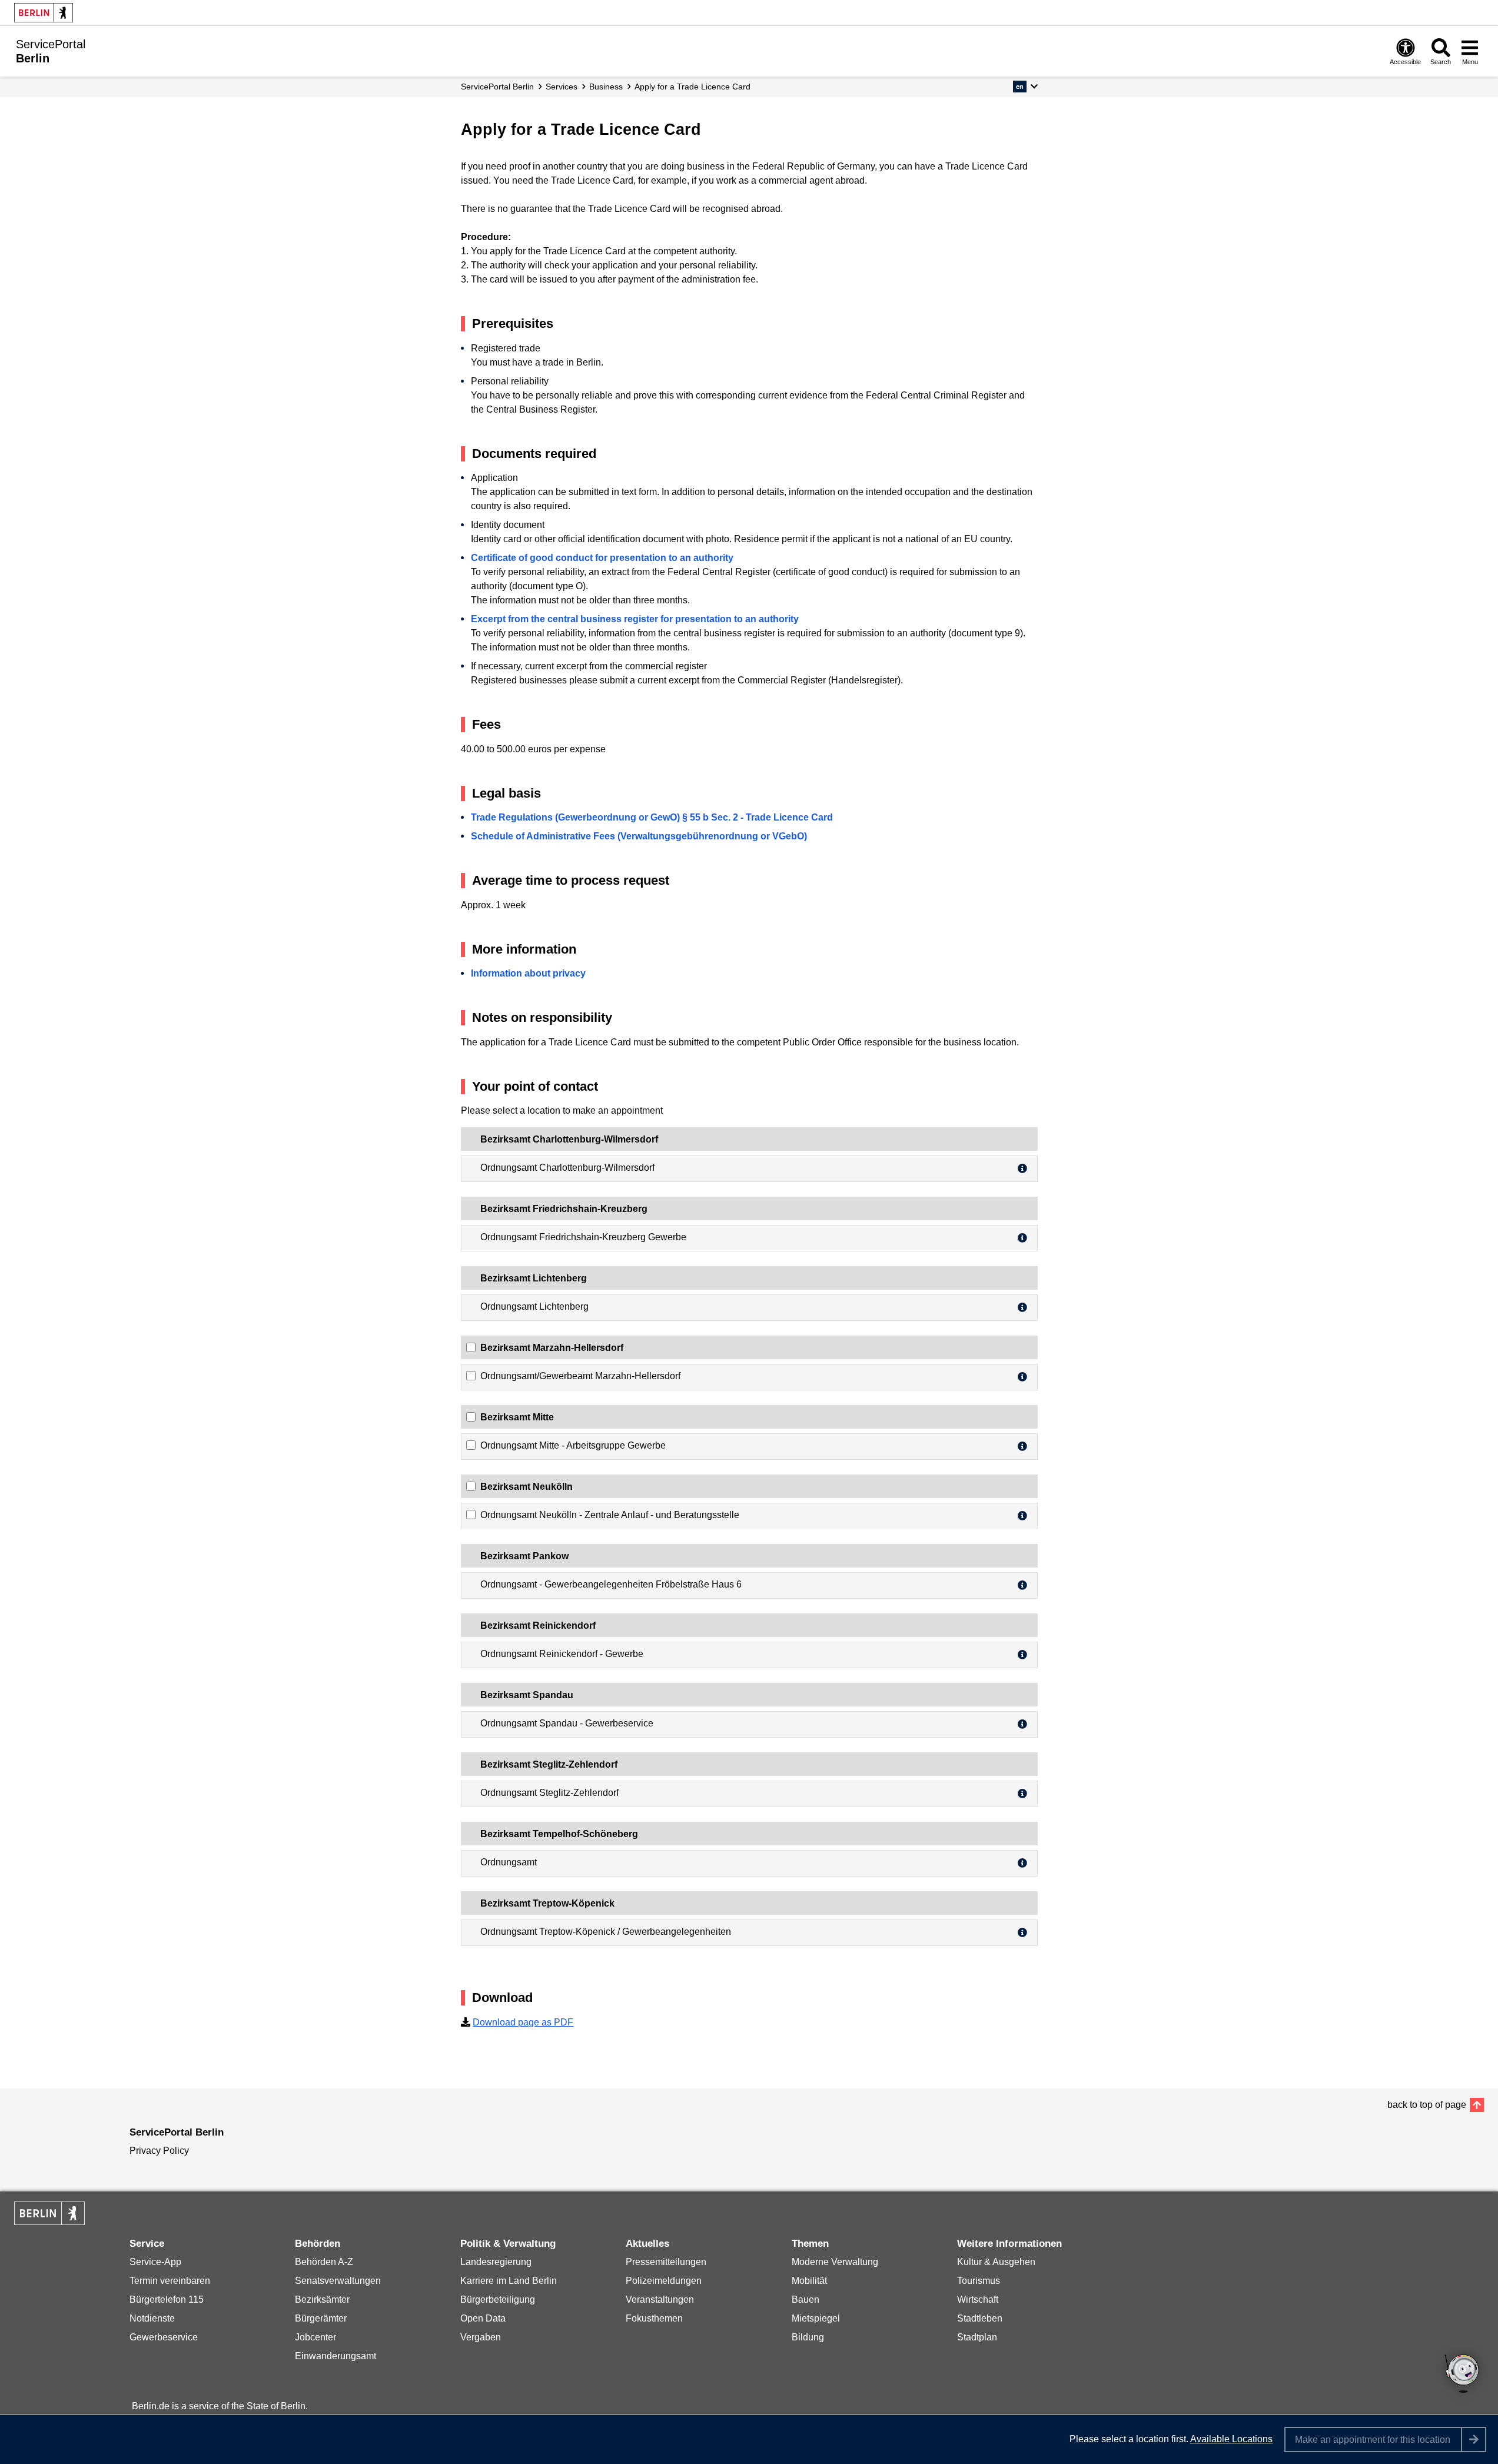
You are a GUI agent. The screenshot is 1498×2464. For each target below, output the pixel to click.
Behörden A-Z (324, 2262)
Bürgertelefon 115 (167, 2299)
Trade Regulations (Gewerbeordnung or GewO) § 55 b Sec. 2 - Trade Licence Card (652, 817)
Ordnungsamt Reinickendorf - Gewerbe (562, 1654)
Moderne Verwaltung (835, 2262)
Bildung (808, 2337)
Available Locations (1231, 2439)
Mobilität (809, 2281)
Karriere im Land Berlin (509, 2281)
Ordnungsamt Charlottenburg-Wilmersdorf (567, 1168)
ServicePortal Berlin (497, 87)
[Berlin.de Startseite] (44, 13)
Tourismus (979, 2281)
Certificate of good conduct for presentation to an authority (602, 558)
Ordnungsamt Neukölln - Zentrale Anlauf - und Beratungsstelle (610, 1515)
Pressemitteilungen (666, 2262)
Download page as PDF (523, 2022)
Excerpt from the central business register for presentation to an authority (635, 619)
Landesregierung (496, 2262)
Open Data (483, 2318)
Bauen (806, 2299)
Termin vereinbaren (170, 2281)
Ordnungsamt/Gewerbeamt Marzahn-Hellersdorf (580, 1376)
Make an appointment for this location (1373, 2440)
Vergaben (481, 2337)
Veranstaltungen (660, 2299)
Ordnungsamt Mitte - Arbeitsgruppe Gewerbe (573, 1445)
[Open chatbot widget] (1463, 2375)
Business (606, 87)
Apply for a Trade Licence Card (692, 87)
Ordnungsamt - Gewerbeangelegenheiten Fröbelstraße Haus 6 (611, 1584)
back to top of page (1427, 2105)
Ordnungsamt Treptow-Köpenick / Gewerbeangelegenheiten (606, 1932)
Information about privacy (528, 973)
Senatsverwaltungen (338, 2281)
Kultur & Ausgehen (996, 2262)
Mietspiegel (816, 2318)
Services (562, 87)
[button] (1025, 87)
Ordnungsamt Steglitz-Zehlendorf (549, 1793)
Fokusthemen (654, 2318)
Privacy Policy (159, 2151)
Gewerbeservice (164, 2337)
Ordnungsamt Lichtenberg (534, 1306)
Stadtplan (977, 2337)
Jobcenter (315, 2337)
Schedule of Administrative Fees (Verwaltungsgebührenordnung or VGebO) (639, 836)
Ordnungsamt (509, 1862)
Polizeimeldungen (664, 2281)
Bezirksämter (322, 2299)
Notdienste (152, 2318)
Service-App (155, 2262)
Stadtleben (980, 2318)
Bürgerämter (321, 2318)
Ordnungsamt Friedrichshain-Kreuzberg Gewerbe (583, 1237)
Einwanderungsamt (336, 2356)
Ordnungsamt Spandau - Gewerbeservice (567, 1723)
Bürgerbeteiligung (498, 2299)
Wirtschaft (978, 2299)
